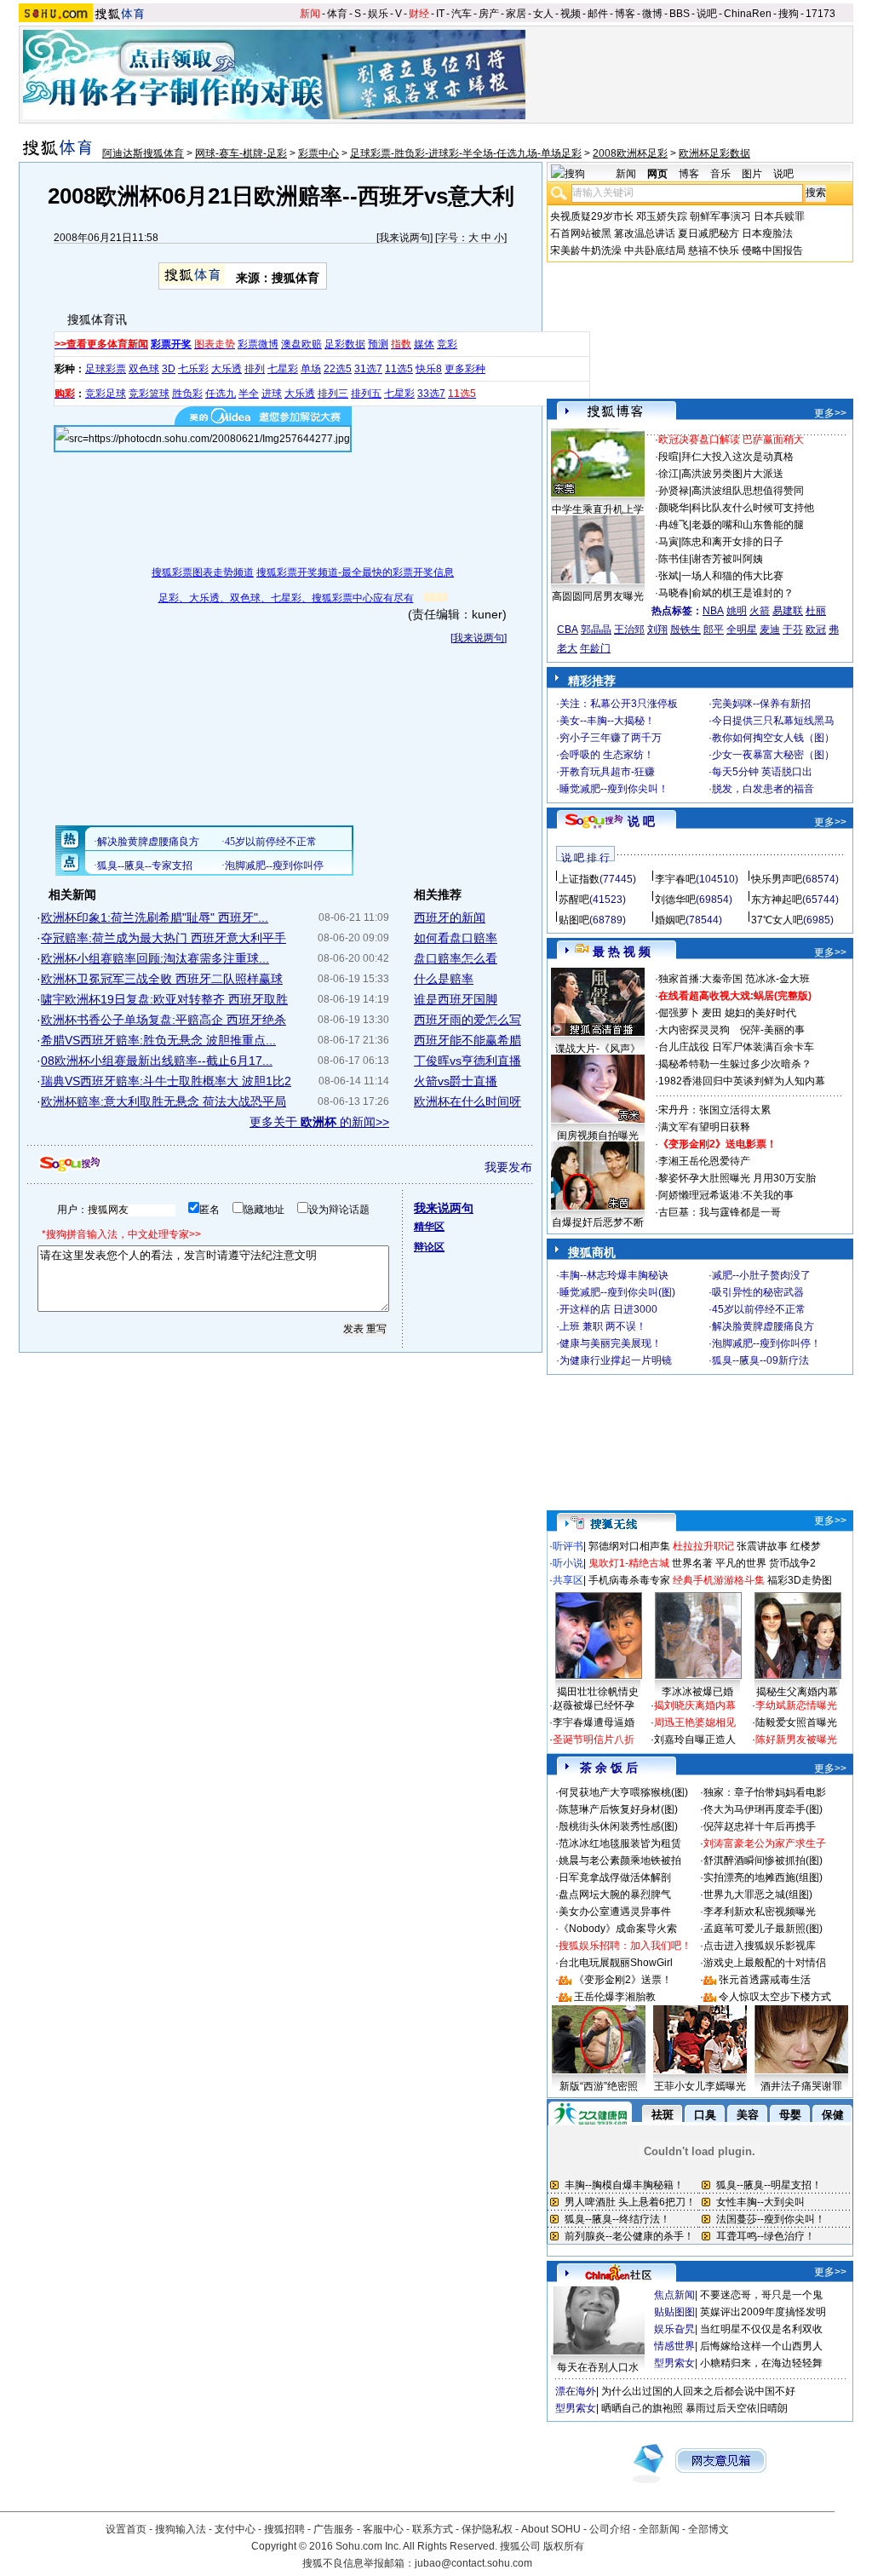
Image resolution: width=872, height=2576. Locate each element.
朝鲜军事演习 (720, 216)
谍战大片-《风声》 (598, 1049)
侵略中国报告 (772, 250)
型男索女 (674, 2363)
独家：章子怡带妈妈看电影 (765, 1792)
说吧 (707, 14)
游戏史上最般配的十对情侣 (765, 1963)
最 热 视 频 (622, 952)
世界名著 (692, 1563)
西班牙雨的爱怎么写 (468, 1020)
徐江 (668, 474)
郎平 (714, 630)
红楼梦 (806, 1546)
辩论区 (429, 1247)
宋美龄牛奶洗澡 (586, 250)
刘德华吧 (675, 900)
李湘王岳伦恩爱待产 (704, 1161)
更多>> (830, 413)
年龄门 (595, 648)
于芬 (793, 630)
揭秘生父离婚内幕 (797, 1692)
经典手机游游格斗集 (719, 1580)
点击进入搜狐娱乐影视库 (760, 1946)
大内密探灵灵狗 (694, 1030)
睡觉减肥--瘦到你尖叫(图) (617, 1292)
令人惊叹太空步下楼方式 (775, 1997)
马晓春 (674, 593)
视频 (571, 14)
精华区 (429, 1227)
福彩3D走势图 (800, 1580)
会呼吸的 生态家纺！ (607, 755)
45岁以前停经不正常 (759, 1309)
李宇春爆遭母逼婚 (594, 1722)
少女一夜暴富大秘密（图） (773, 755)
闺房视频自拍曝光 (598, 1136)
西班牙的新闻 (450, 917)
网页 (657, 174)
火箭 (760, 611)
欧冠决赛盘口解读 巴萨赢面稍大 (731, 440)
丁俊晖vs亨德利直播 (468, 1061)
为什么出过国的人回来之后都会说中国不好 (698, 2391)
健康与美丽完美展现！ (611, 1343)
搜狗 (789, 14)
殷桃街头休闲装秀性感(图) (618, 1826)
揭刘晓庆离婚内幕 (695, 1705)
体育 (337, 14)
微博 (652, 14)
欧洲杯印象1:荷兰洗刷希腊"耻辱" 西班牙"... (155, 917)
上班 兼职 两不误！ (603, 1326)
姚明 (737, 611)
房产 (489, 14)
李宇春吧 (675, 879)
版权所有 (564, 2546)
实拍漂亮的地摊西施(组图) (763, 1877)
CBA (568, 630)
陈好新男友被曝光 (796, 1739)
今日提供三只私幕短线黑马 (773, 721)
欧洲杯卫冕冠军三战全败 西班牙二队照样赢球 (162, 979)
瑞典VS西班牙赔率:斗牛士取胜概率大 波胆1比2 (166, 1081)
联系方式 (433, 2529)
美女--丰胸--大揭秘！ (607, 721)
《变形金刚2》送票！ (623, 1980)
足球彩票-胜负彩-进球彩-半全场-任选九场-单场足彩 (466, 153)
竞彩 (447, 344)
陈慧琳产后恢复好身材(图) (618, 1809)
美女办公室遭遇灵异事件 (615, 1912)
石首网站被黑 (581, 233)
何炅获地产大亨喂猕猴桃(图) (623, 1792)
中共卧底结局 (655, 250)
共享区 (568, 1580)
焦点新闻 (674, 2295)
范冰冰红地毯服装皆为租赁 (620, 1843)
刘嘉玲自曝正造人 (695, 1739)
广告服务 (334, 2529)
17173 (820, 14)
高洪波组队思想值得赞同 (748, 491)
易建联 (788, 611)
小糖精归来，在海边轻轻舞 (761, 2363)
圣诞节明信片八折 (594, 1739)
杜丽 (816, 611)
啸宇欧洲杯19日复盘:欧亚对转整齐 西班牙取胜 (164, 999)
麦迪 (770, 630)
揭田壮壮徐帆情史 (598, 1692)
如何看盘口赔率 (456, 938)
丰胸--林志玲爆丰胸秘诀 (614, 1275)
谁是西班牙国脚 (456, 999)
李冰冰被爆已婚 (697, 1692)
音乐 (720, 174)
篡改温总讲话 (645, 233)
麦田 (712, 1013)
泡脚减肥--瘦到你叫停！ (766, 1343)
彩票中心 (318, 153)
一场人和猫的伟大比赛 (732, 576)
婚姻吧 (670, 920)
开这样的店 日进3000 (608, 1309)
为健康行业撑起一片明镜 (616, 1360)
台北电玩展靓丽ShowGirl (616, 1963)
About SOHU (551, 2529)
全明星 (742, 630)
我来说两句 (404, 238)
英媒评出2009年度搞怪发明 (763, 2312)
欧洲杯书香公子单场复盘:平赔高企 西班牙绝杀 (163, 1020)
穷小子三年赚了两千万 (611, 738)
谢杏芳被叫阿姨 (727, 559)
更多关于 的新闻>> (319, 1122)
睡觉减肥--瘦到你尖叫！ (614, 789)
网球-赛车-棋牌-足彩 (241, 153)
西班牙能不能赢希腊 (468, 1040)
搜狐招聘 (284, 2529)
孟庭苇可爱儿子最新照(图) (763, 1929)
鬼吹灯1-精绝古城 (629, 1563)
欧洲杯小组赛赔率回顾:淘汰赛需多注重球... (155, 958)
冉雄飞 (674, 525)
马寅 (668, 542)
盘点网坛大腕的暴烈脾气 (615, 1895)
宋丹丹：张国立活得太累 (714, 1110)
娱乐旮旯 (674, 2329)
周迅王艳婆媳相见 (695, 1722)
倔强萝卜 (679, 1013)
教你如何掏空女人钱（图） (773, 738)
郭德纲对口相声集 (629, 1546)
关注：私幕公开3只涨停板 (619, 704)
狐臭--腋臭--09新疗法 (760, 1360)
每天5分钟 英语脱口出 (762, 772)
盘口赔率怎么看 (456, 958)
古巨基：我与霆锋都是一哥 (720, 1212)
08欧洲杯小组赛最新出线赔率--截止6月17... (157, 1061)
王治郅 (629, 630)
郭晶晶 (596, 630)
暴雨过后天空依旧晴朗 (737, 2408)
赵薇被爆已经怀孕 (594, 1705)
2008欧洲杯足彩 (630, 153)
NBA (713, 611)
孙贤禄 (674, 491)
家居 (516, 14)
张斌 (668, 576)
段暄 (668, 457)
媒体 (424, 344)
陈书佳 (674, 559)
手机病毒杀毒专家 (629, 1580)
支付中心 (235, 2529)
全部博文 (708, 2529)
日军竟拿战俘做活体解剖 (615, 1877)
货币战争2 (792, 1563)
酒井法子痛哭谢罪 (801, 2086)
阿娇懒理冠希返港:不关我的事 (726, 1195)
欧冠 (816, 630)
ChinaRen (748, 14)
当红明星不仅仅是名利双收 (761, 2329)
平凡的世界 (741, 1563)
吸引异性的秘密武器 (758, 1292)
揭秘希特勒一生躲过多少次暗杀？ (735, 1064)
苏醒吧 (574, 900)
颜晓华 (674, 508)
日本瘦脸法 (767, 233)
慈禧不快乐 (714, 250)
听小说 (568, 1563)
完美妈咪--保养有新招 (761, 704)
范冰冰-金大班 (777, 979)
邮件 (598, 14)
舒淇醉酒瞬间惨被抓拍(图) (763, 1860)
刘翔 (657, 630)
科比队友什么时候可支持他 (753, 508)
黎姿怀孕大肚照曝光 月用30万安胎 (737, 1178)
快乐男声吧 (777, 879)
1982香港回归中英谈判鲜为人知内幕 (742, 1081)
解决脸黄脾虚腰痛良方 (763, 1326)
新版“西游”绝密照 (599, 2086)
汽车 (462, 14)
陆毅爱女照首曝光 (796, 1722)
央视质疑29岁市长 (592, 216)
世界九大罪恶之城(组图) (758, 1895)
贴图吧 (574, 920)
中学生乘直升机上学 (598, 509)
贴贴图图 (674, 2312)
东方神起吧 (777, 900)
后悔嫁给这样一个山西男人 (761, 2346)
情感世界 (674, 2346)
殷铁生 (686, 630)
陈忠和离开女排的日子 (732, 542)
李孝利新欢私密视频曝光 (760, 1912)
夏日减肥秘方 (708, 233)
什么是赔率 (444, 979)
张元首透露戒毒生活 (765, 1980)
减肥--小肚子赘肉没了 (761, 1275)
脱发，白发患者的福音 (763, 789)
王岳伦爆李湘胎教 (615, 1997)
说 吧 (641, 821)
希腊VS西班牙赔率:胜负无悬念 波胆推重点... (158, 1040)
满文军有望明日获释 (704, 1127)
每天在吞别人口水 (598, 2367)
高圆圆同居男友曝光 (598, 596)
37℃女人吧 (777, 920)
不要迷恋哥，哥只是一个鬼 (761, 2295)
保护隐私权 (487, 2529)
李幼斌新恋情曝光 (796, 1705)
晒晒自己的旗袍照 (642, 2408)
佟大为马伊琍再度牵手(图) (763, 1809)
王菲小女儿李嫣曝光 (700, 2086)
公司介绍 (610, 2529)
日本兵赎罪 (779, 216)
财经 (419, 14)
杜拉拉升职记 (703, 1546)
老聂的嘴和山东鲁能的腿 (748, 525)
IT (440, 14)
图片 (752, 174)
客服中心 (383, 2529)
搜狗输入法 (181, 2529)
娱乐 (378, 14)
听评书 (568, 1546)
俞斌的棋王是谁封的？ (743, 593)
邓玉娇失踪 (662, 216)
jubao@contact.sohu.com (473, 2563)
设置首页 (126, 2529)
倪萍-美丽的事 (772, 1030)
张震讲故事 (762, 1546)
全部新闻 (659, 2529)
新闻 (310, 14)
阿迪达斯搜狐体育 (143, 153)
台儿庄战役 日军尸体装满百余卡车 (736, 1047)
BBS (680, 14)
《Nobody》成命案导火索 (618, 1929)
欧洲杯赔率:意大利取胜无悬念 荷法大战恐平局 (163, 1101)
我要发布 (508, 1167)
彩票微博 (258, 344)
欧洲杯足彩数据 (714, 153)
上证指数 (579, 879)
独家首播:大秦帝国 (700, 979)
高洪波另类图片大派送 (732, 474)
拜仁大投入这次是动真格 (737, 457)
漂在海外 (576, 2391)
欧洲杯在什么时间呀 (468, 1101)
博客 (625, 14)
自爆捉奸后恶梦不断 (598, 1222)
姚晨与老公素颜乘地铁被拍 (620, 1860)
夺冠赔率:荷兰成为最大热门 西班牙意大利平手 (163, 938)
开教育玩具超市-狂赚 (607, 772)
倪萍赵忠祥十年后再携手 (760, 1826)
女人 (543, 14)
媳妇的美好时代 (760, 1013)
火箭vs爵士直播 (456, 1081)
